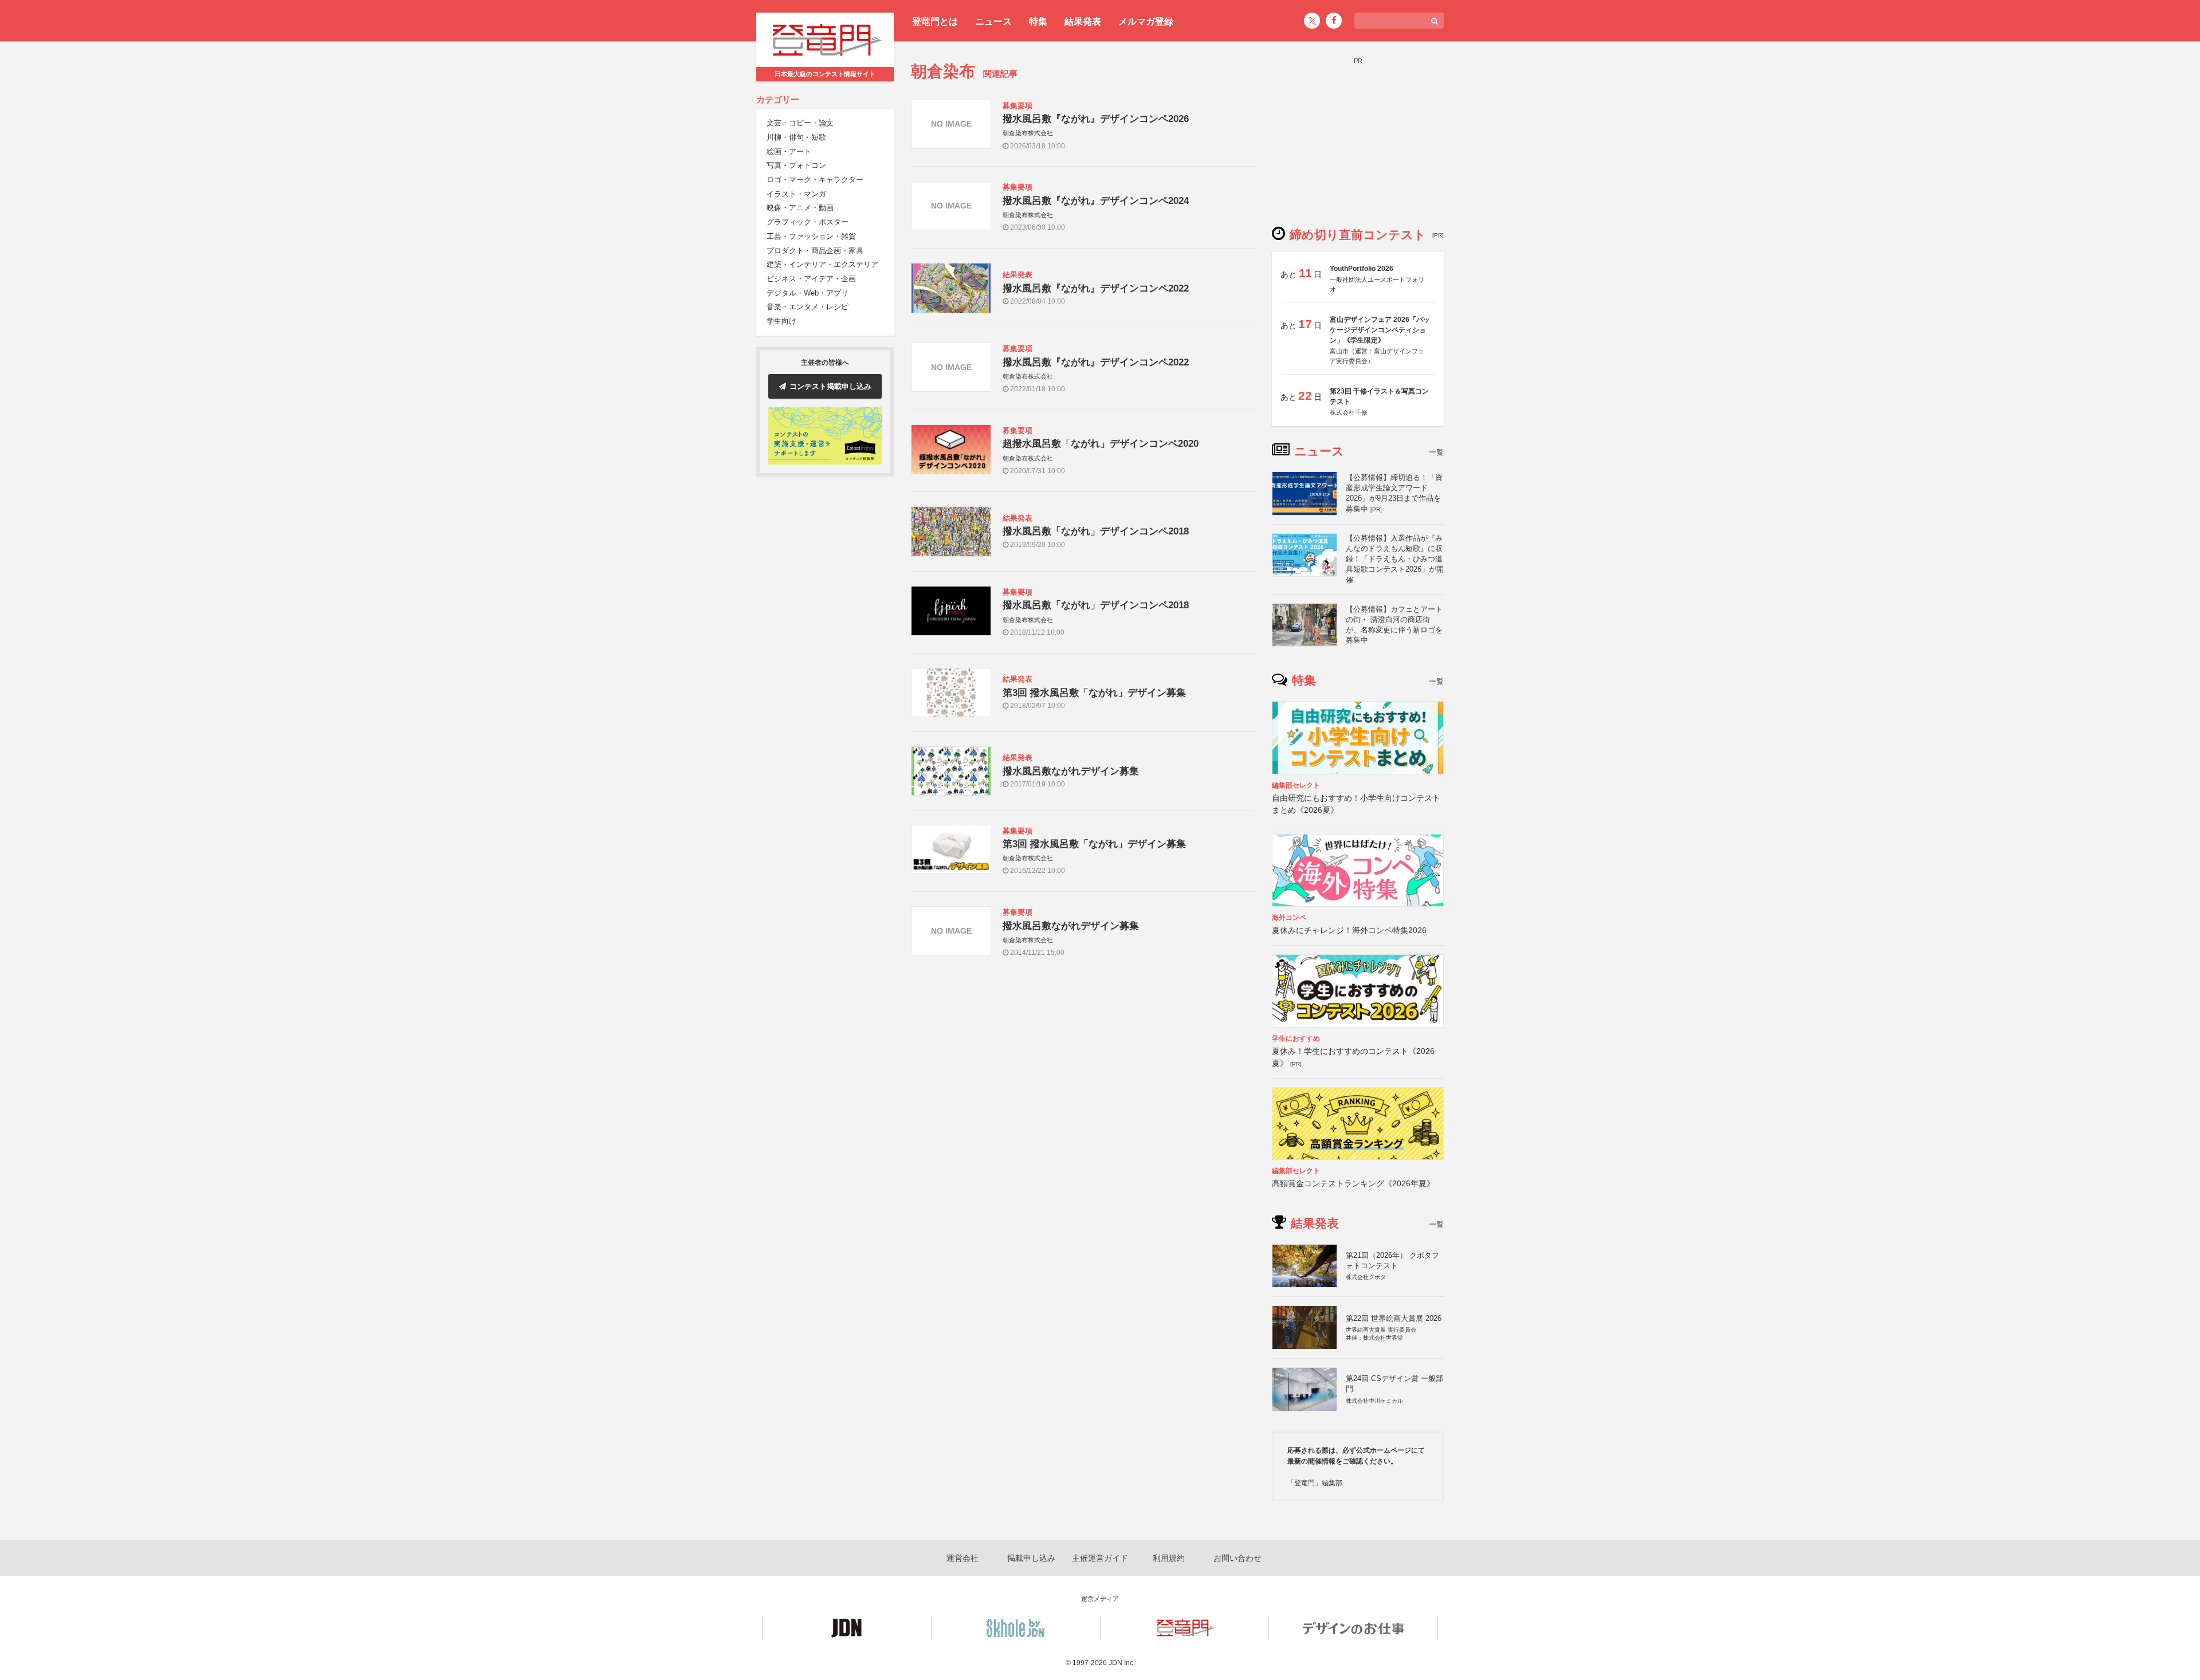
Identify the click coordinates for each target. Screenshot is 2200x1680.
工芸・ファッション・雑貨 (811, 236)
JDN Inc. (1122, 1663)
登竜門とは (935, 21)
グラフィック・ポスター (808, 223)
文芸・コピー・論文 (800, 123)
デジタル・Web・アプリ (808, 293)
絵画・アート (789, 152)
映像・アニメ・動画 (800, 208)
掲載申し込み (1031, 1558)
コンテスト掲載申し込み (830, 386)
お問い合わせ (1237, 1558)
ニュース (993, 21)
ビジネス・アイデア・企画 (811, 279)
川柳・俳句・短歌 (796, 137)
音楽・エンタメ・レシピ (808, 307)
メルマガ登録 (1146, 21)
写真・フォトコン (796, 166)
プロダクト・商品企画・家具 (815, 251)
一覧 (1436, 452)
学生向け (781, 321)
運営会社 (962, 1558)
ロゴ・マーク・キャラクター (815, 180)
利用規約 (1169, 1558)
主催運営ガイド (1100, 1558)
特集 (1038, 21)
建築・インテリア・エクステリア (822, 265)
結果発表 (1083, 21)
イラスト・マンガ (796, 194)
